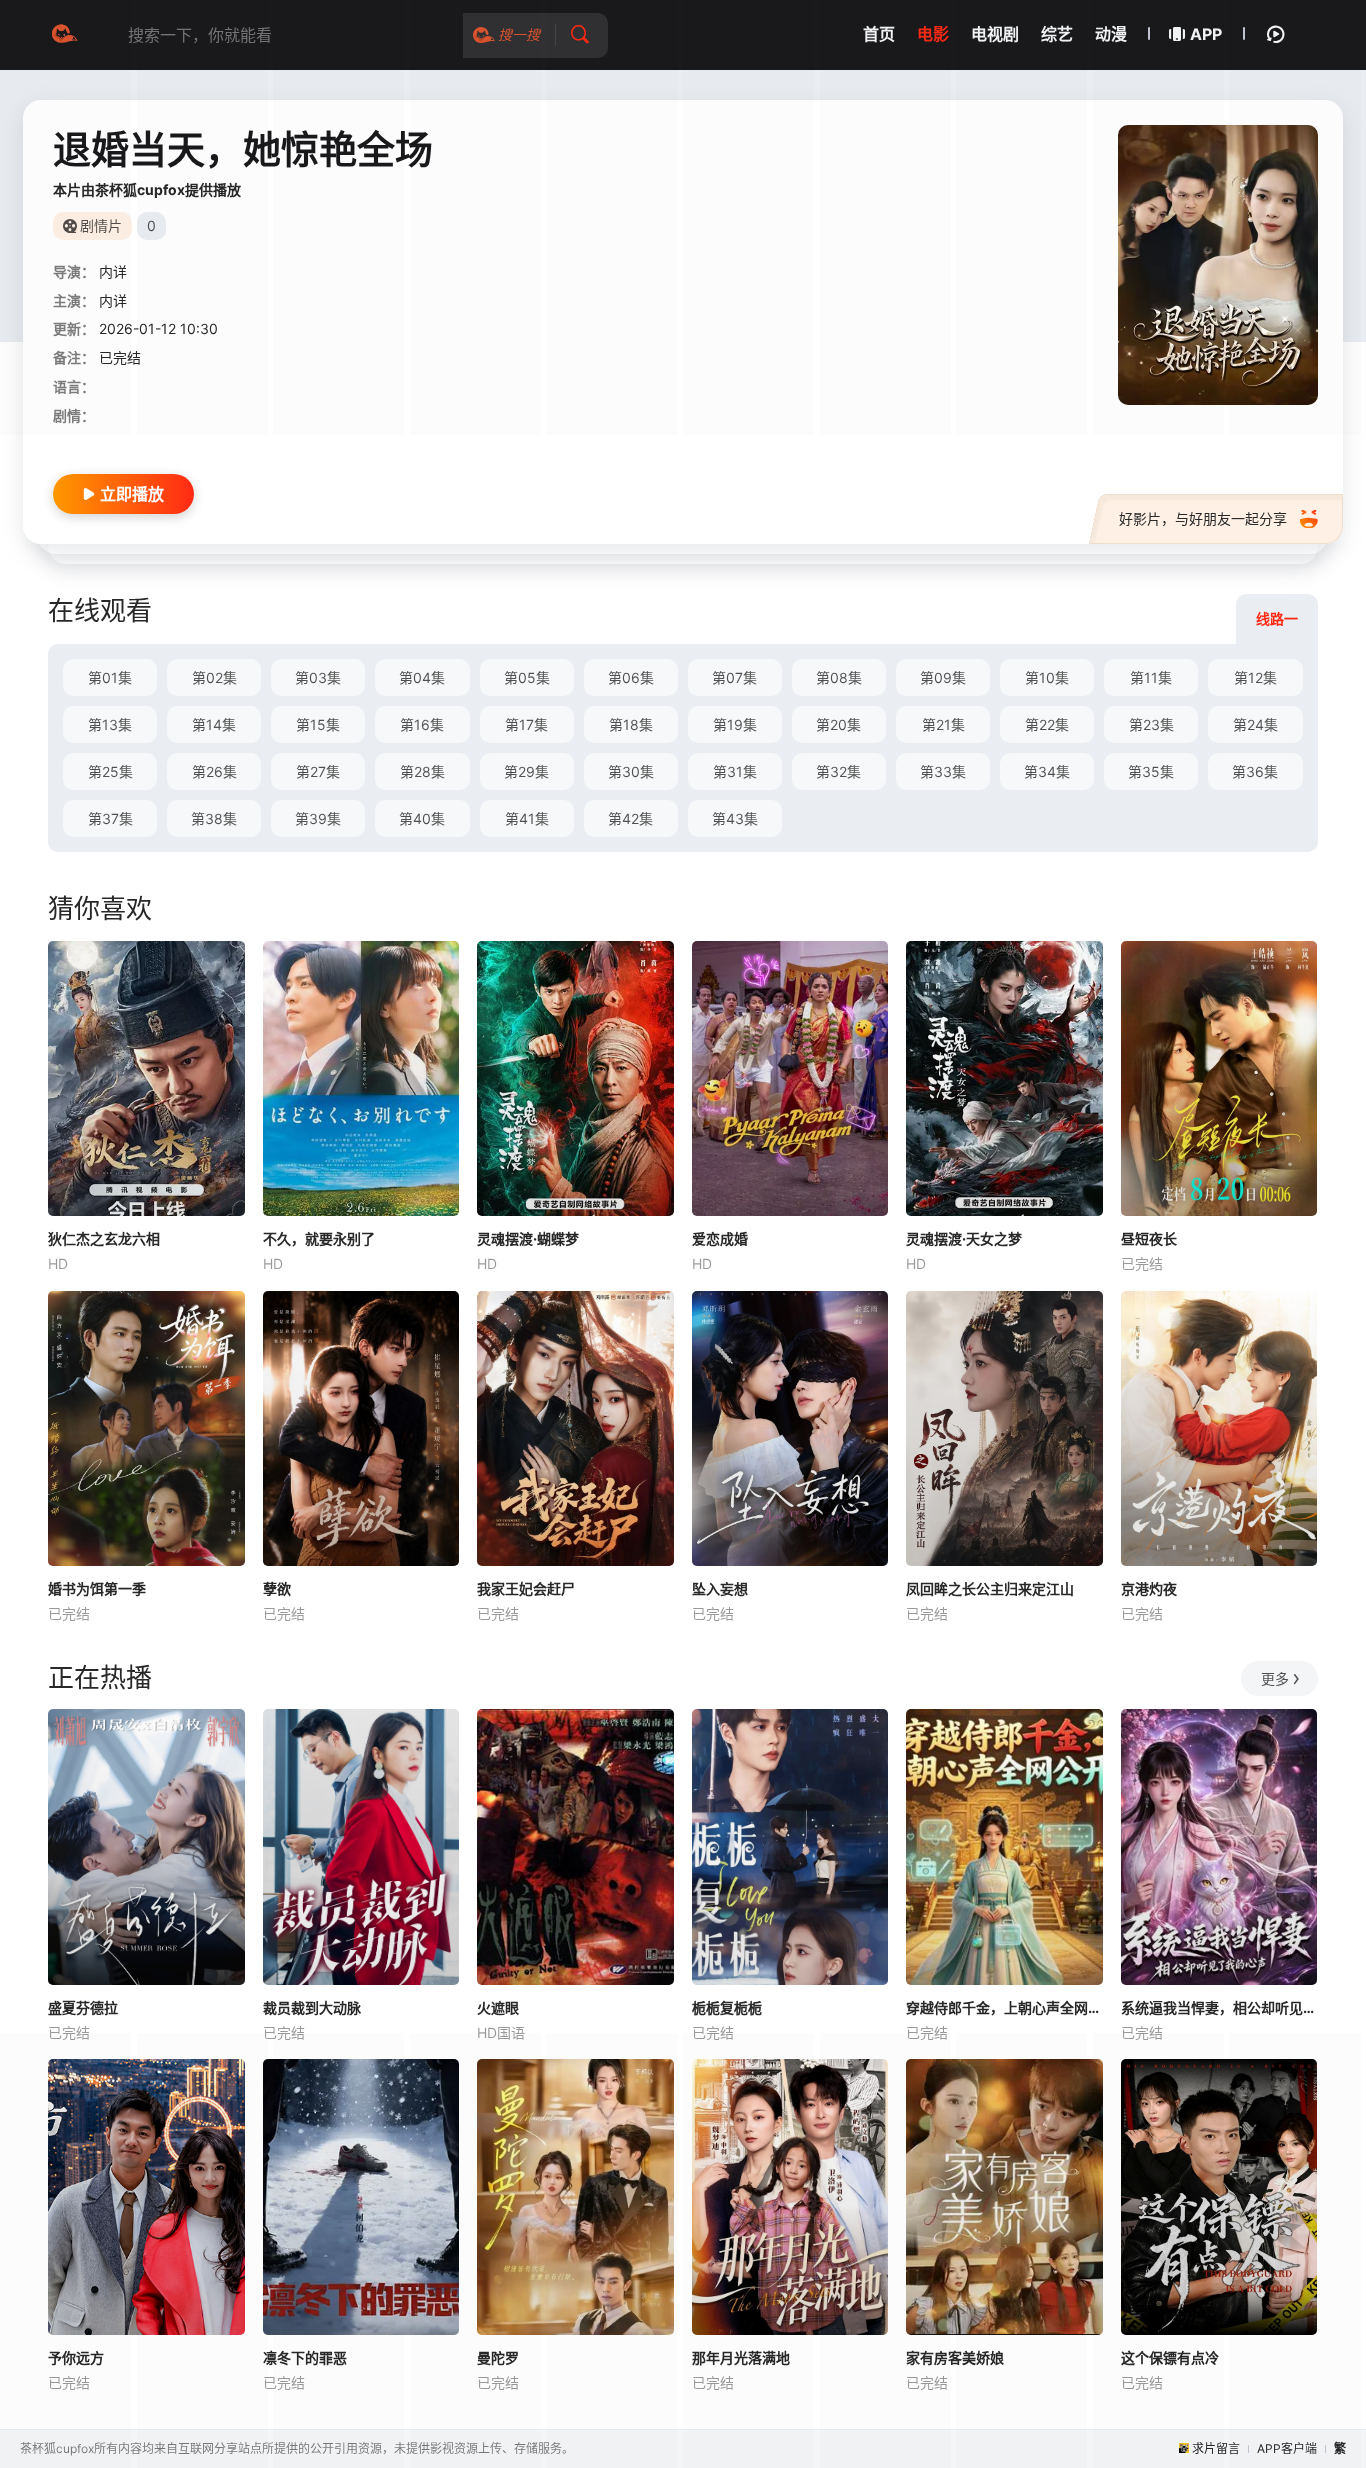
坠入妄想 (720, 1588)
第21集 (943, 724)
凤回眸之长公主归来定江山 (990, 1588)
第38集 (214, 818)
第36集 (1255, 771)
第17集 (526, 724)
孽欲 (277, 1588)
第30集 (631, 771)
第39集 (318, 818)
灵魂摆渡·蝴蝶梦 (528, 1238)
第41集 (527, 818)
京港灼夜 (1149, 1588)
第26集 (214, 771)
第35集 (1151, 771)
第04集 (422, 677)
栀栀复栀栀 (727, 2007)
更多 (1275, 1678)
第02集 (214, 677)
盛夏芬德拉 (83, 2007)
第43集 (735, 818)
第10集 (1047, 677)
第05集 (527, 677)
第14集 (214, 724)
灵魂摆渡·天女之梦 (964, 1238)
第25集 (110, 771)
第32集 (838, 771)
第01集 (110, 677)
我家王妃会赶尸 (526, 1588)
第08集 (839, 677)
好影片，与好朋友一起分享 (1203, 518)
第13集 (110, 724)
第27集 (318, 771)
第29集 (526, 771)
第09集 (943, 677)
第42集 (630, 818)
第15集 (318, 724)
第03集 (318, 677)
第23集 (1151, 724)
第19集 (735, 724)
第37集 (110, 818)
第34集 (1047, 771)
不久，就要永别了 (319, 1238)
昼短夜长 (1149, 1238)
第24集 (1255, 724)
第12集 (1255, 677)
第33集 (943, 771)
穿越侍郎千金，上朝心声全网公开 (1004, 2007)
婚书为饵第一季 (97, 1588)
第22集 (1047, 724)
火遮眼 (498, 2007)
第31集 (735, 771)
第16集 (422, 724)
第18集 (631, 724)
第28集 (422, 771)
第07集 (734, 677)
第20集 (838, 724)
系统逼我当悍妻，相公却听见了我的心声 (1219, 2007)
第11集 (1151, 677)
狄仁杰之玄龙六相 (104, 1238)
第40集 (422, 818)
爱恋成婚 (720, 1238)
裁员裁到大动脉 (312, 2007)
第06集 (631, 677)
